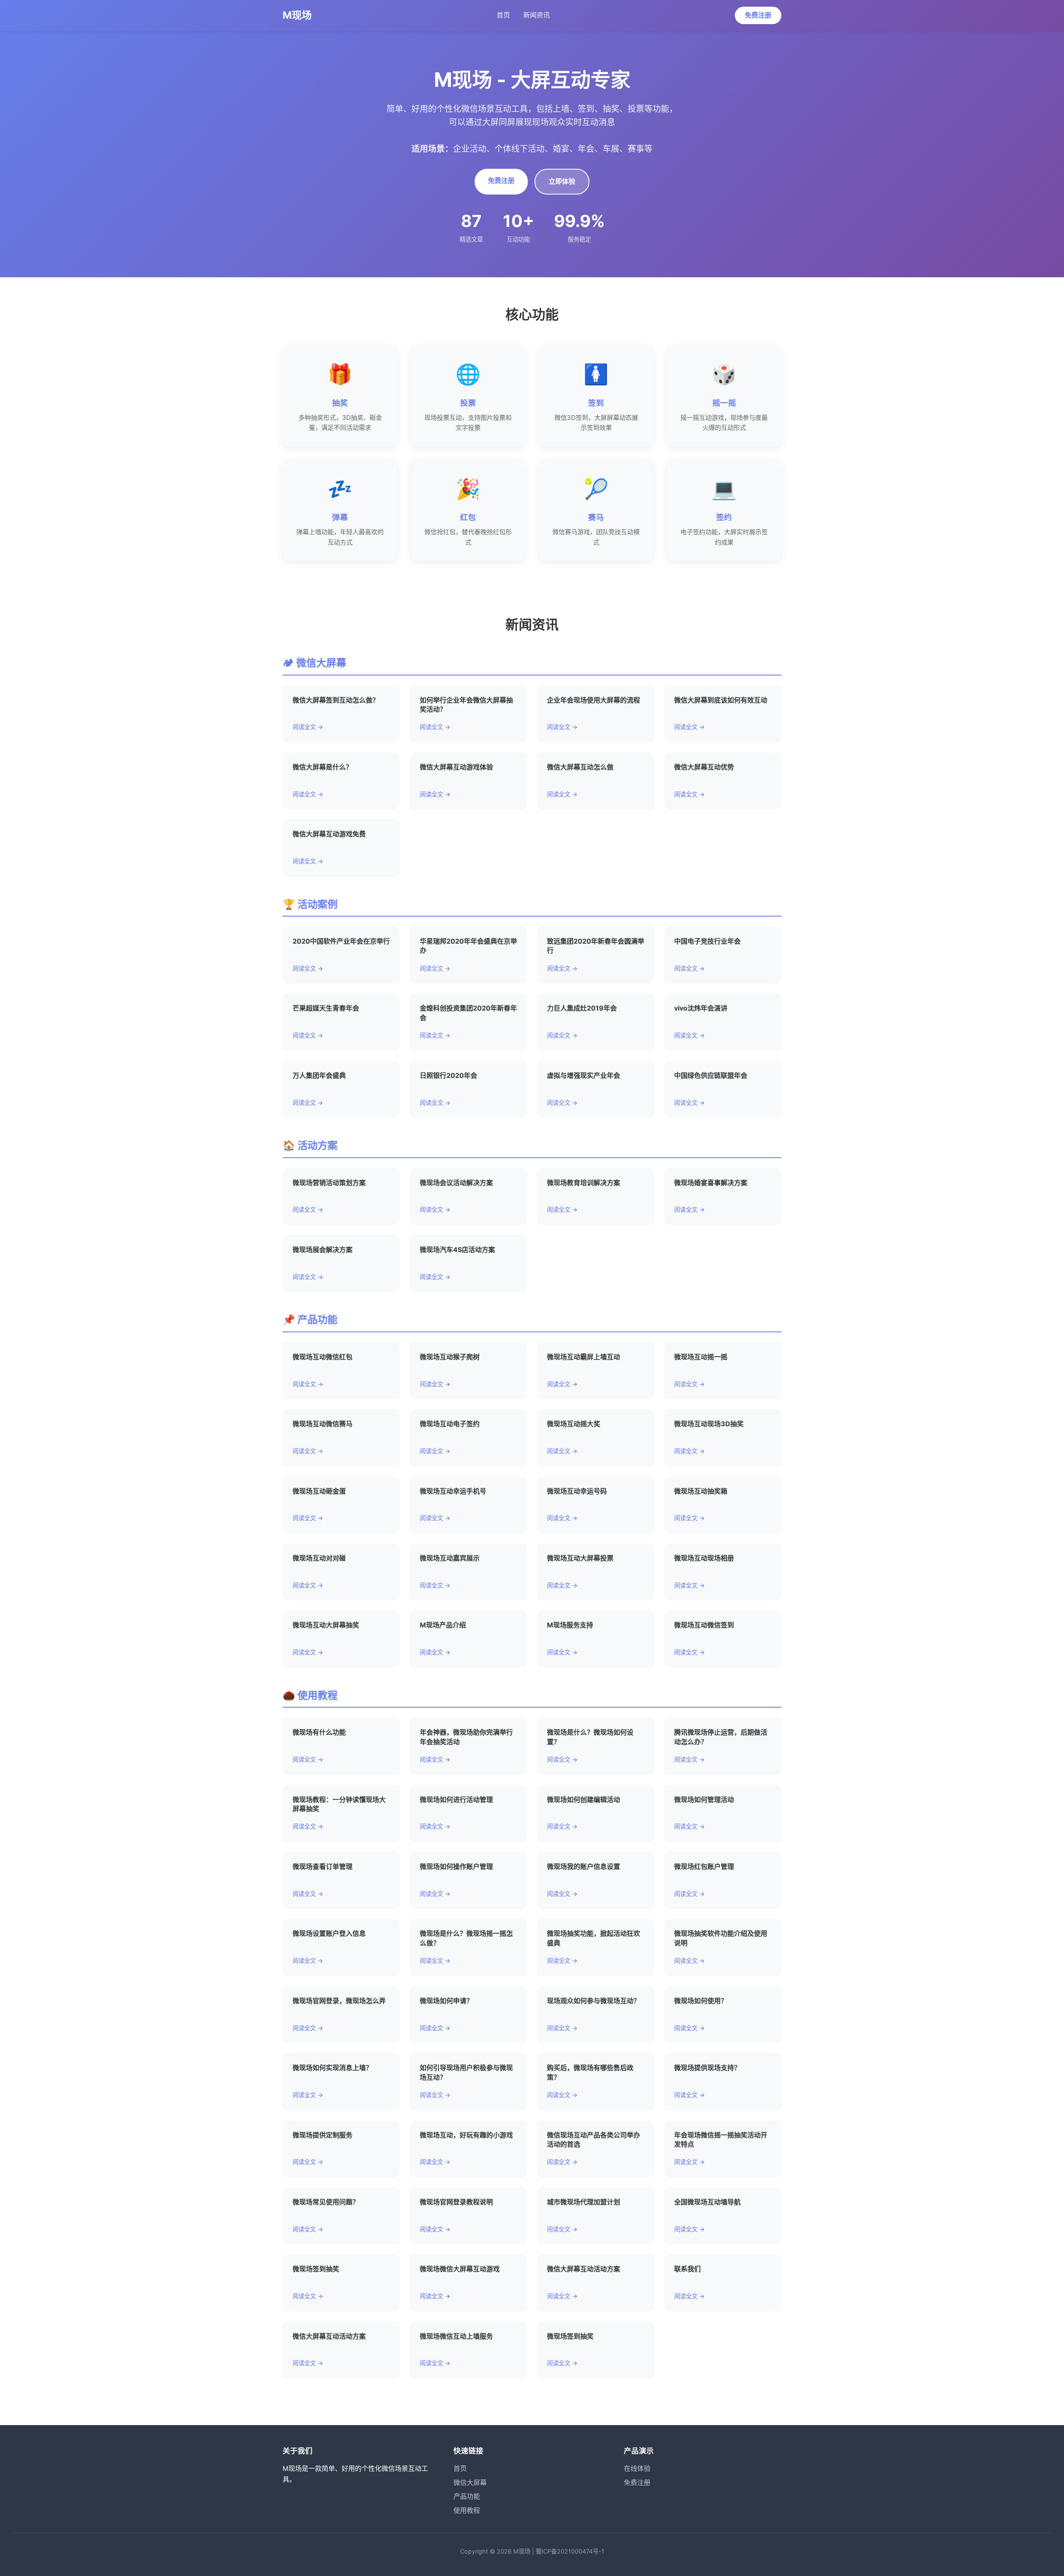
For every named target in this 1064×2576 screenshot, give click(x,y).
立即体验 (562, 181)
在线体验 (637, 2468)
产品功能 (467, 2496)
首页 (503, 15)
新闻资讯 (537, 15)
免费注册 (758, 15)
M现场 (297, 15)
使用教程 (467, 2510)
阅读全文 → (308, 727)
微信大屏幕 (470, 2482)
